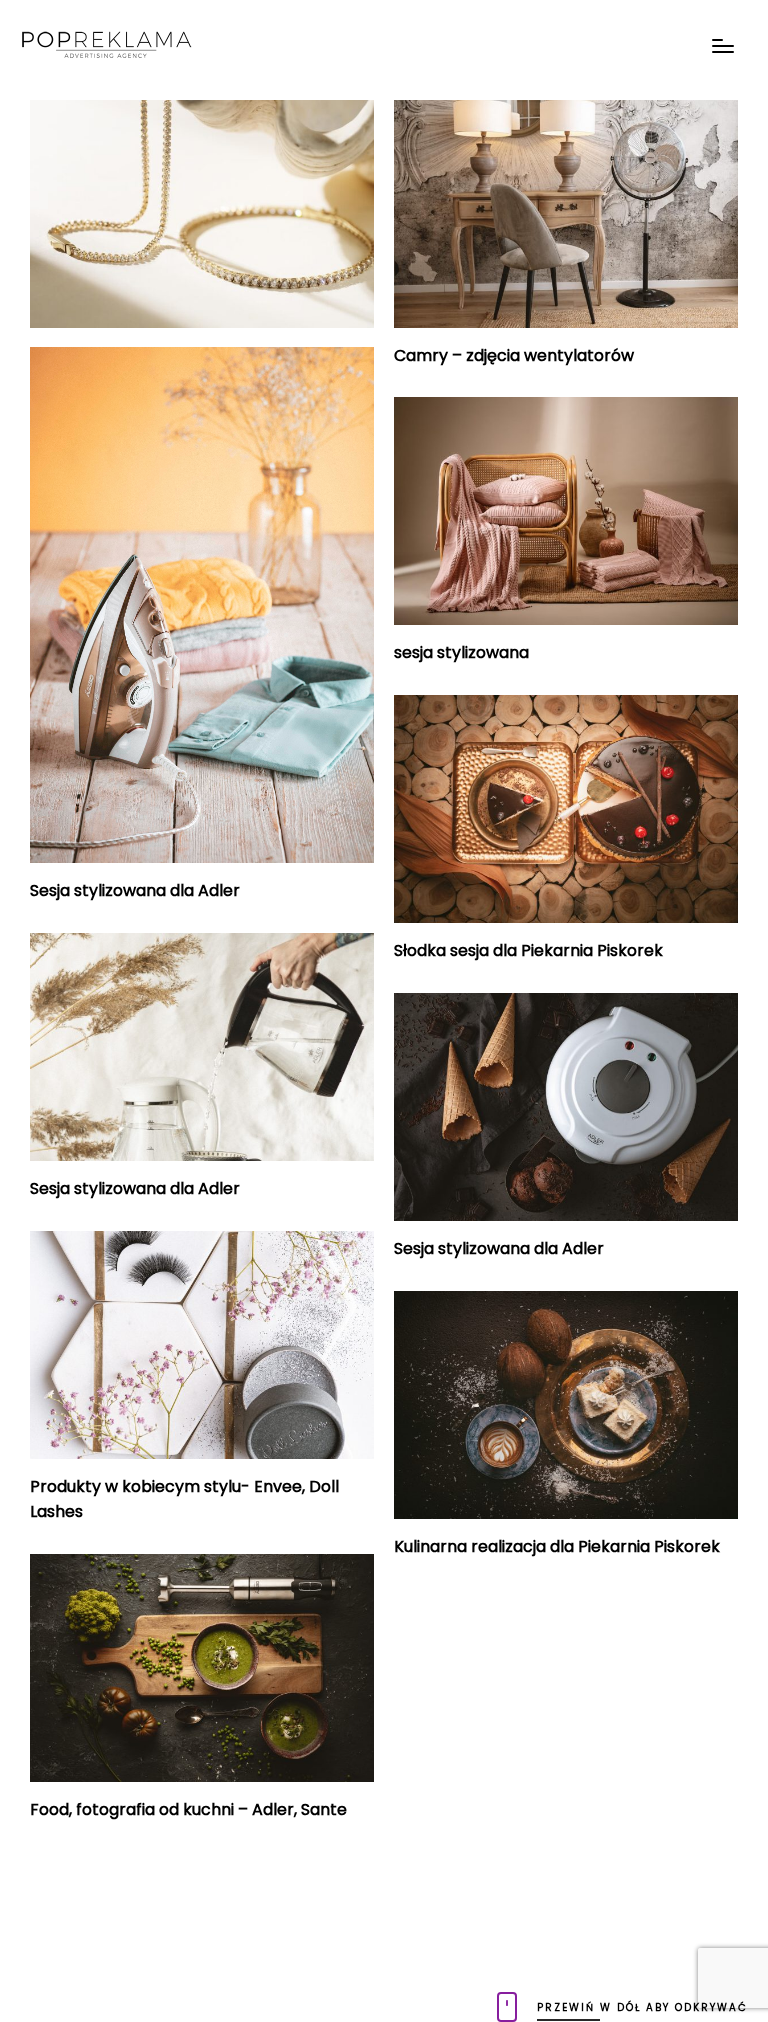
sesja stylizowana (461, 652)
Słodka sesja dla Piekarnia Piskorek (528, 950)
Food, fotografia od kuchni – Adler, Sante (188, 1809)
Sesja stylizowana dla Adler (135, 890)
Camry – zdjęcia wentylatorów (514, 355)
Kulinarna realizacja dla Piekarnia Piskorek (557, 1546)
